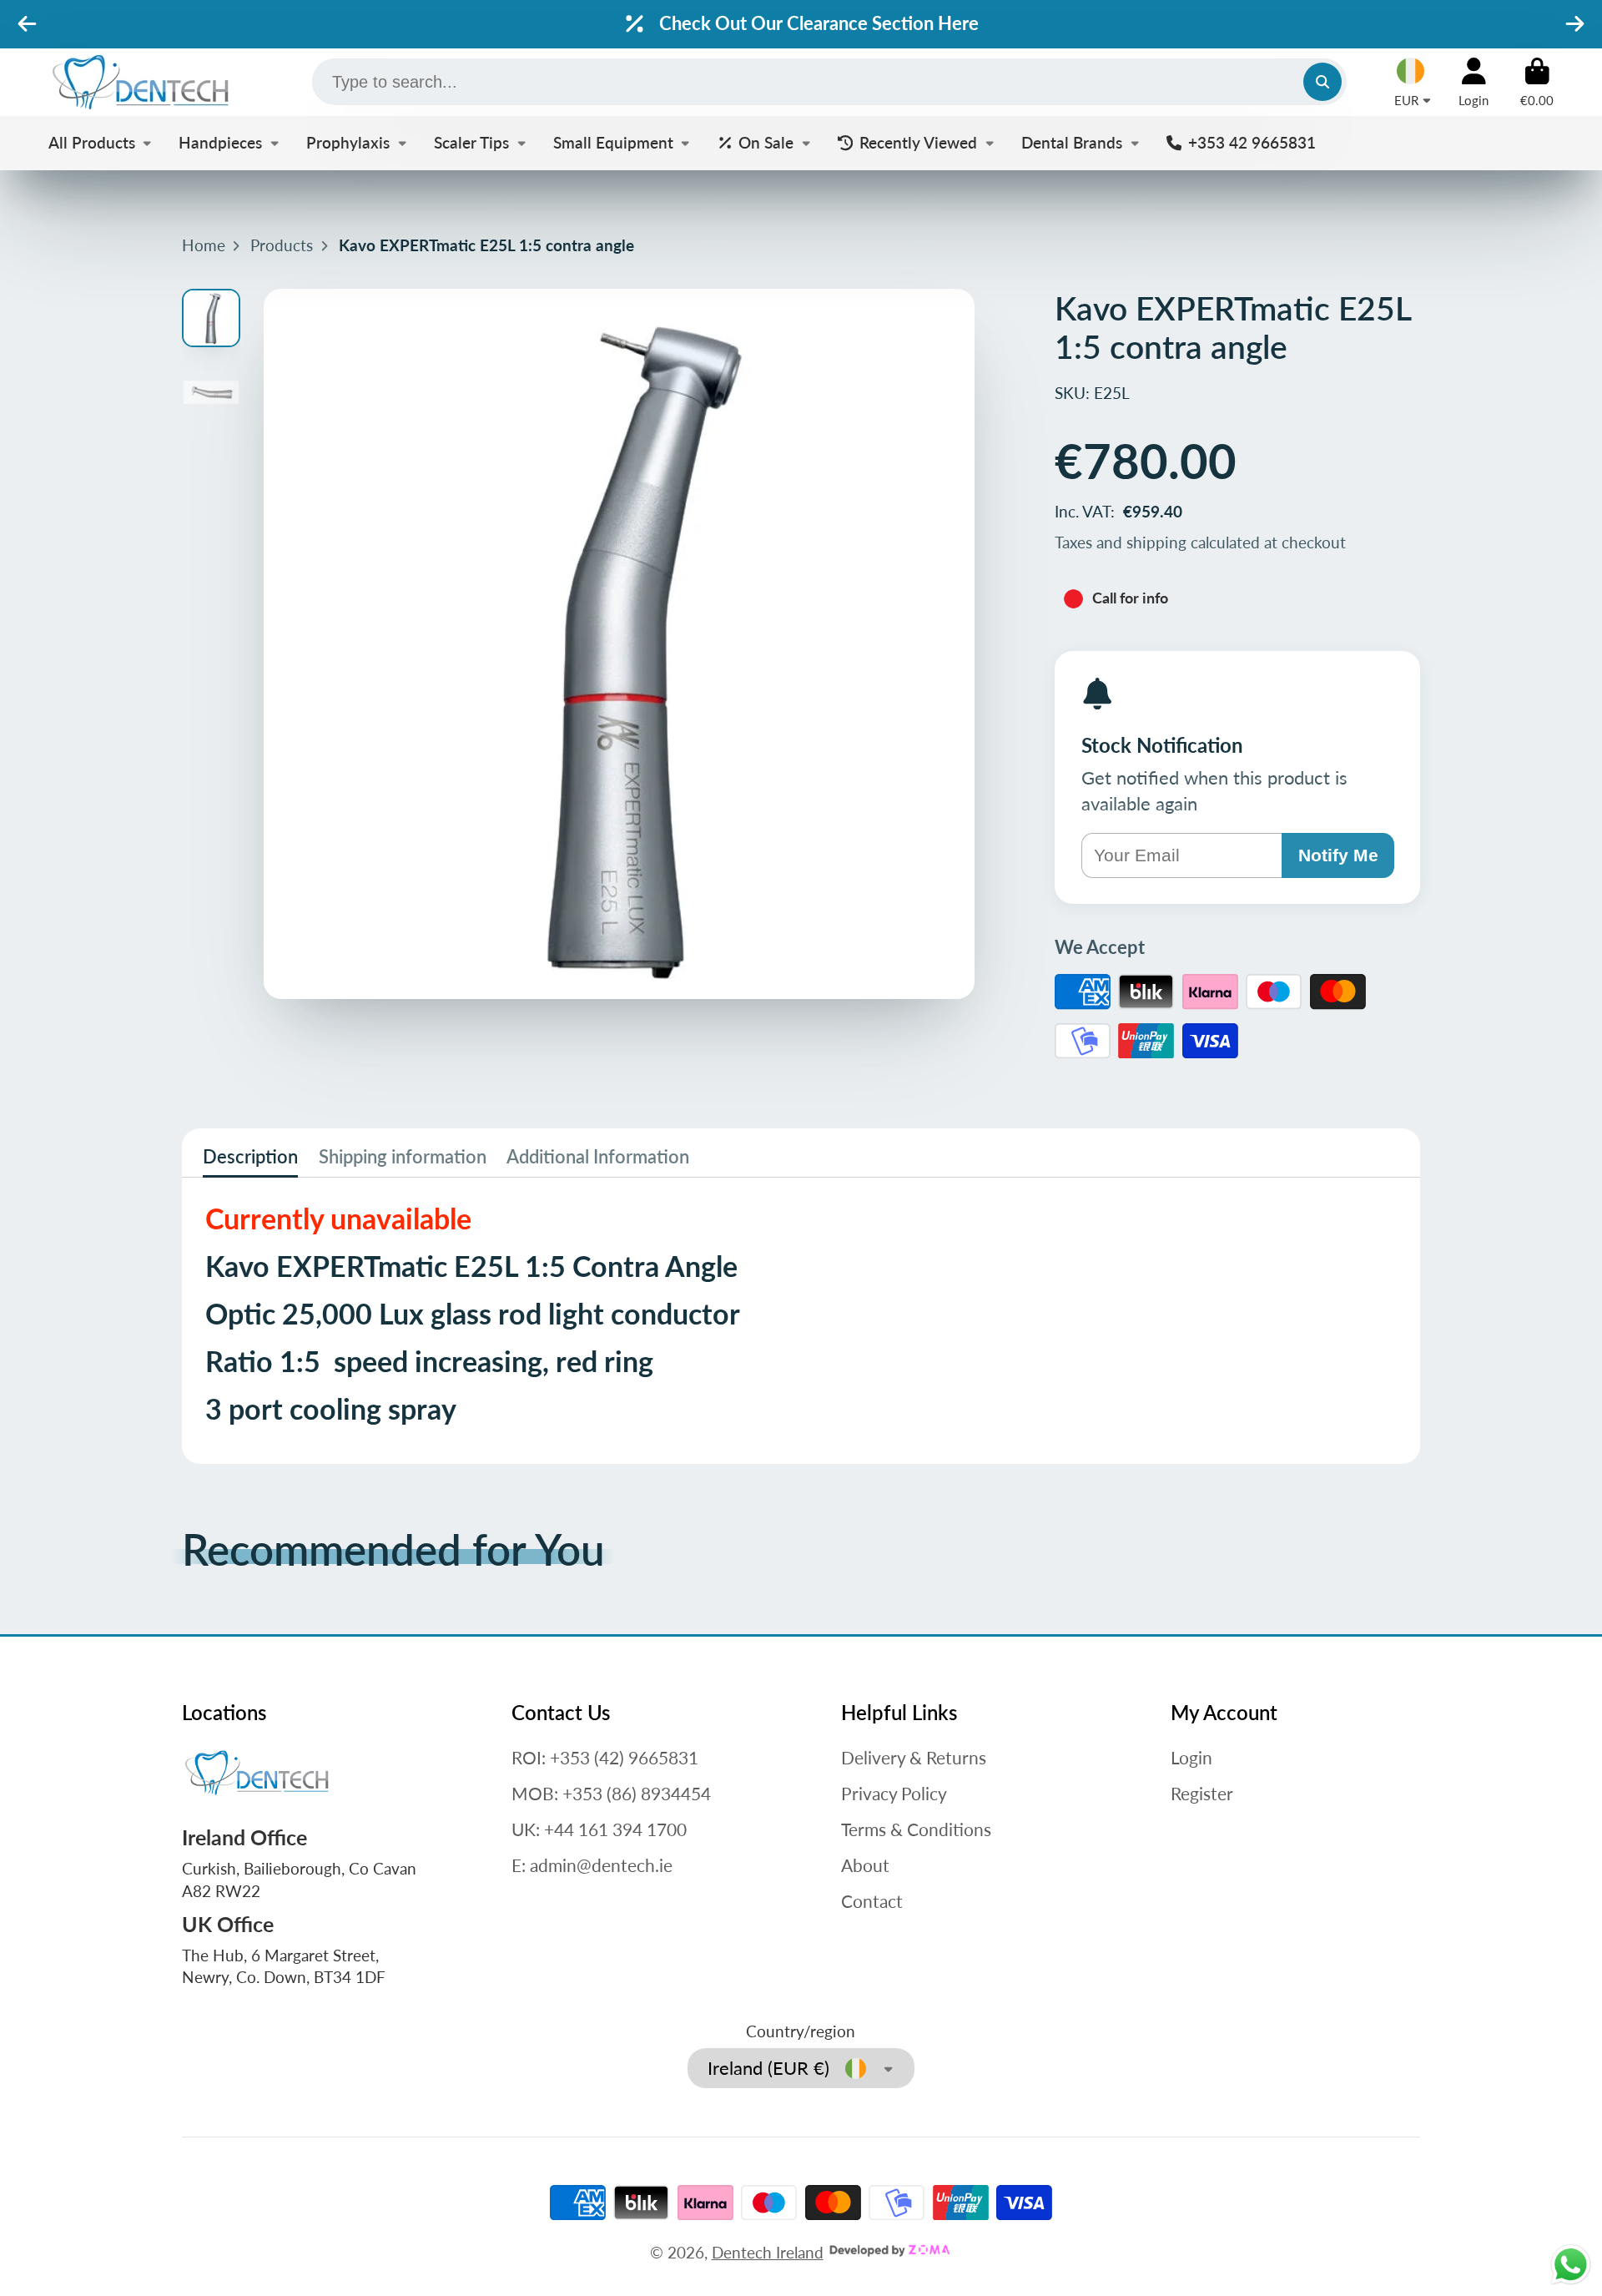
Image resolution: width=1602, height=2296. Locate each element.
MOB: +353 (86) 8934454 (611, 1793)
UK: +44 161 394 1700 (599, 1829)
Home (204, 245)
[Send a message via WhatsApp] (1571, 2265)
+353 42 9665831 (1252, 142)
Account (1474, 83)
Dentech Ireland (768, 2252)
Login (1191, 1757)
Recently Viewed (918, 142)
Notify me (1338, 855)
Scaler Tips (471, 142)
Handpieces (220, 142)
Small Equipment (613, 142)
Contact (872, 1901)
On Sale (766, 142)
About (865, 1865)
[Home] (140, 82)
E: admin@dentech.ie (592, 1865)
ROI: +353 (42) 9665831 (605, 1757)
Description (250, 1156)
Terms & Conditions (916, 1829)
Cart (1537, 83)
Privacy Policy (894, 1793)
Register (1202, 1793)
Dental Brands (1072, 142)
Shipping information (403, 1156)
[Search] (1322, 82)
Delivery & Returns (914, 1757)
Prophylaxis (348, 142)
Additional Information (598, 1156)
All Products (92, 142)
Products (282, 245)
